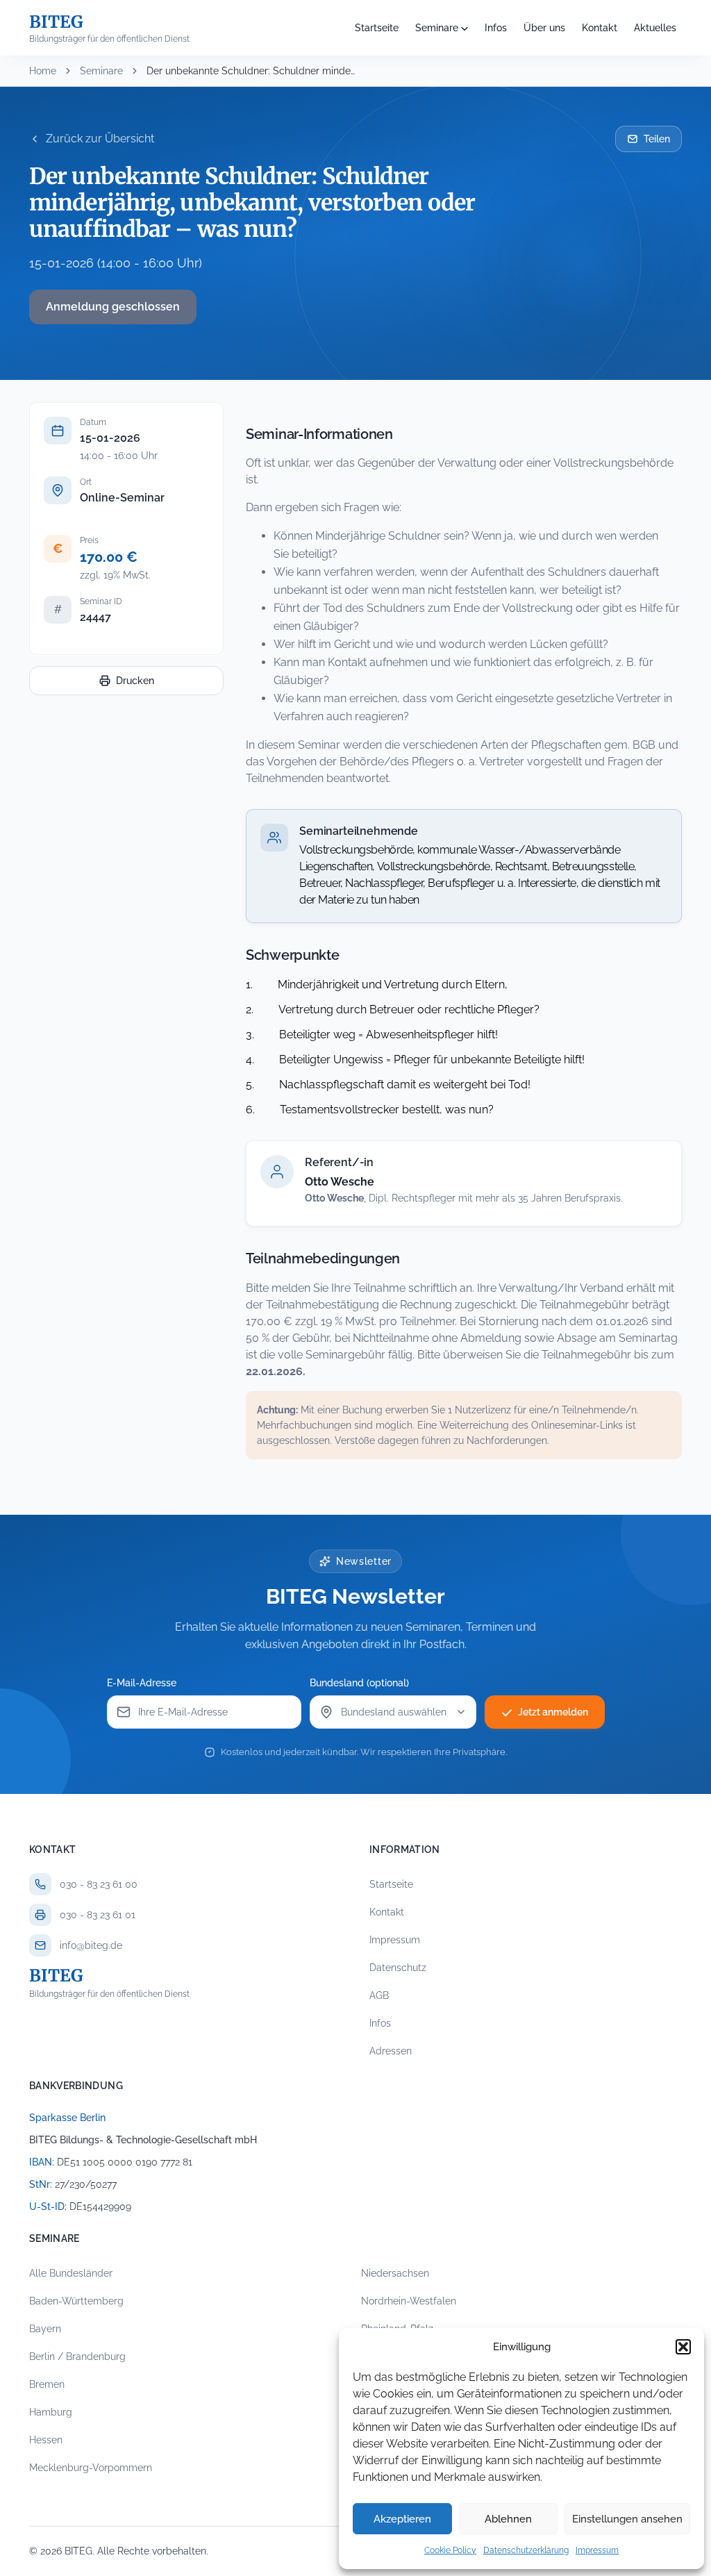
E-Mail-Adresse (142, 1683)
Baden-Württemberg (76, 2301)
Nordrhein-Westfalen (409, 2301)
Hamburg (51, 2412)
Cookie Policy (450, 2550)
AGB (379, 1995)
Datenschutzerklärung (526, 2550)
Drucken (135, 681)
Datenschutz (398, 1968)
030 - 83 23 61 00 (99, 1884)
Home (43, 71)
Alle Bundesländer (71, 2273)
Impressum (597, 2550)
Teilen (657, 139)
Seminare (437, 28)
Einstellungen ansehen (627, 2519)
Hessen (46, 2440)
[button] (683, 2347)
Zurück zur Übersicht (100, 139)
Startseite (377, 28)
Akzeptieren (402, 2519)
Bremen (47, 2384)
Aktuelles (655, 28)
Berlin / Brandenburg (77, 2357)
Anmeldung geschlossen (113, 307)
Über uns (544, 28)
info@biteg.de (91, 1945)
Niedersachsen (395, 2273)
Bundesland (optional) (359, 1683)
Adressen (391, 2051)
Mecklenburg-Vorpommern (91, 2468)
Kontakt (600, 28)
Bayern (45, 2329)
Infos (496, 28)
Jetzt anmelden (553, 1712)
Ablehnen (508, 2519)
